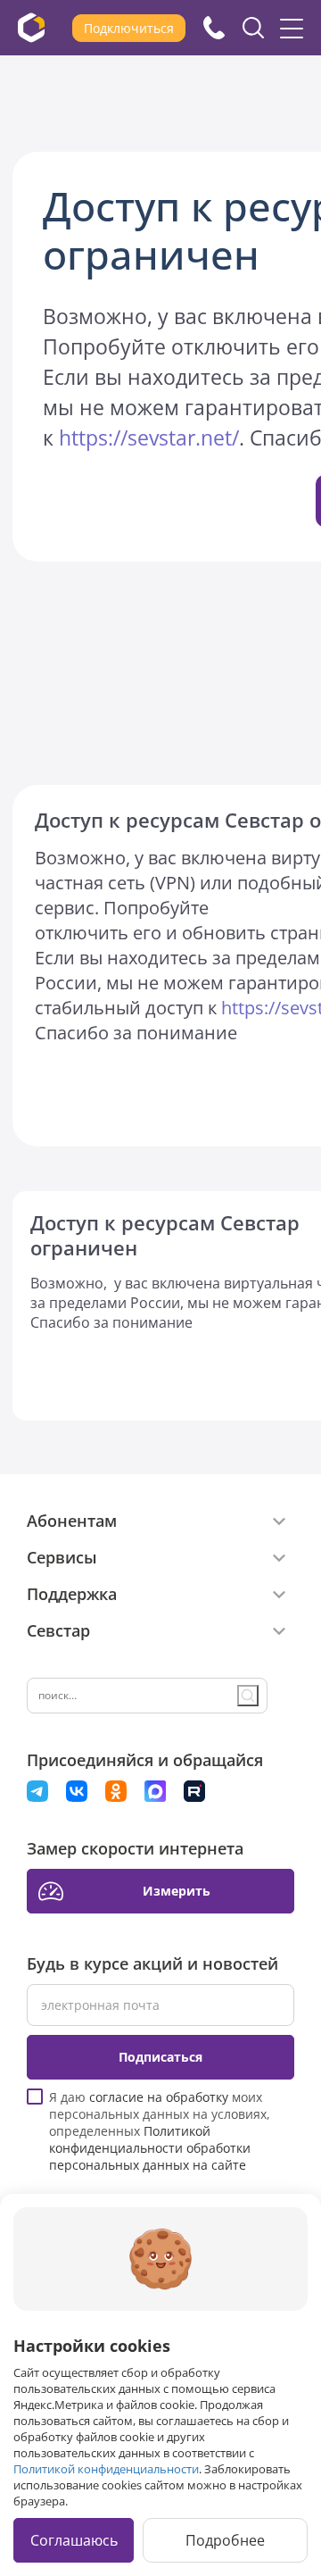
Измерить (177, 1891)
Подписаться (160, 2057)
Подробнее (225, 2540)
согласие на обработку (159, 2097)
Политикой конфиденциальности (106, 2469)
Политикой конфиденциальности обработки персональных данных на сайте (150, 2148)
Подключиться (129, 28)
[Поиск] (248, 1696)
